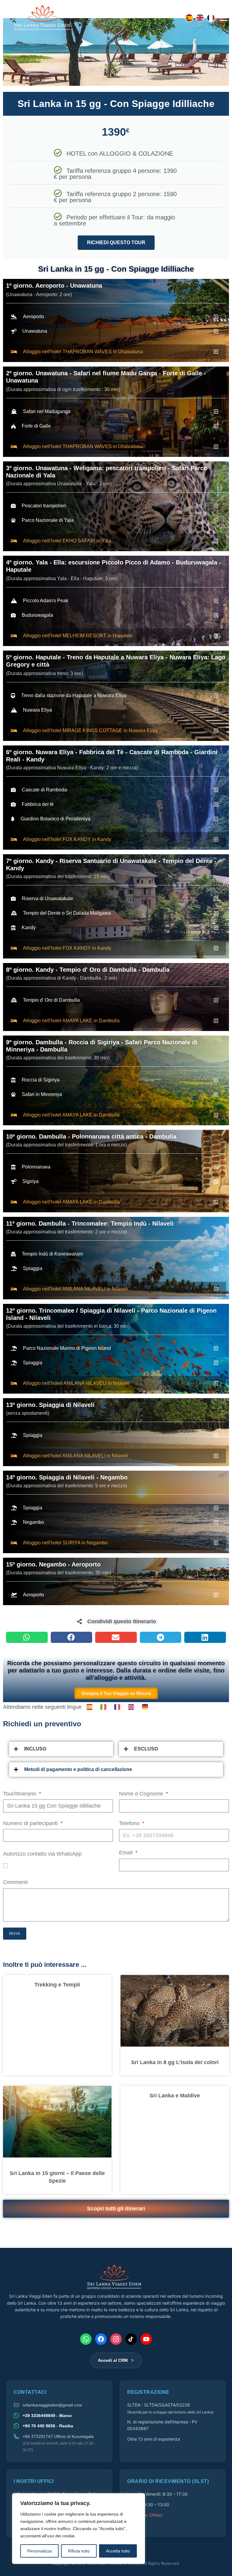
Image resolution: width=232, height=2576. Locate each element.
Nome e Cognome (142, 1794)
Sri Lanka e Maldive (175, 2096)
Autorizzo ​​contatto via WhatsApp (42, 1854)
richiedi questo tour (116, 242)
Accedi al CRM (113, 2360)
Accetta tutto (118, 2551)
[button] (27, 1637)
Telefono (130, 1823)
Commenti (15, 1882)
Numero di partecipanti (31, 1823)
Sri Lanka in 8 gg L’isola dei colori (175, 2062)
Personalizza (39, 2551)
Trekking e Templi (57, 1985)
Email (127, 1853)
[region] (79, 2529)
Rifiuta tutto (79, 2551)
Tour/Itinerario (20, 1794)
